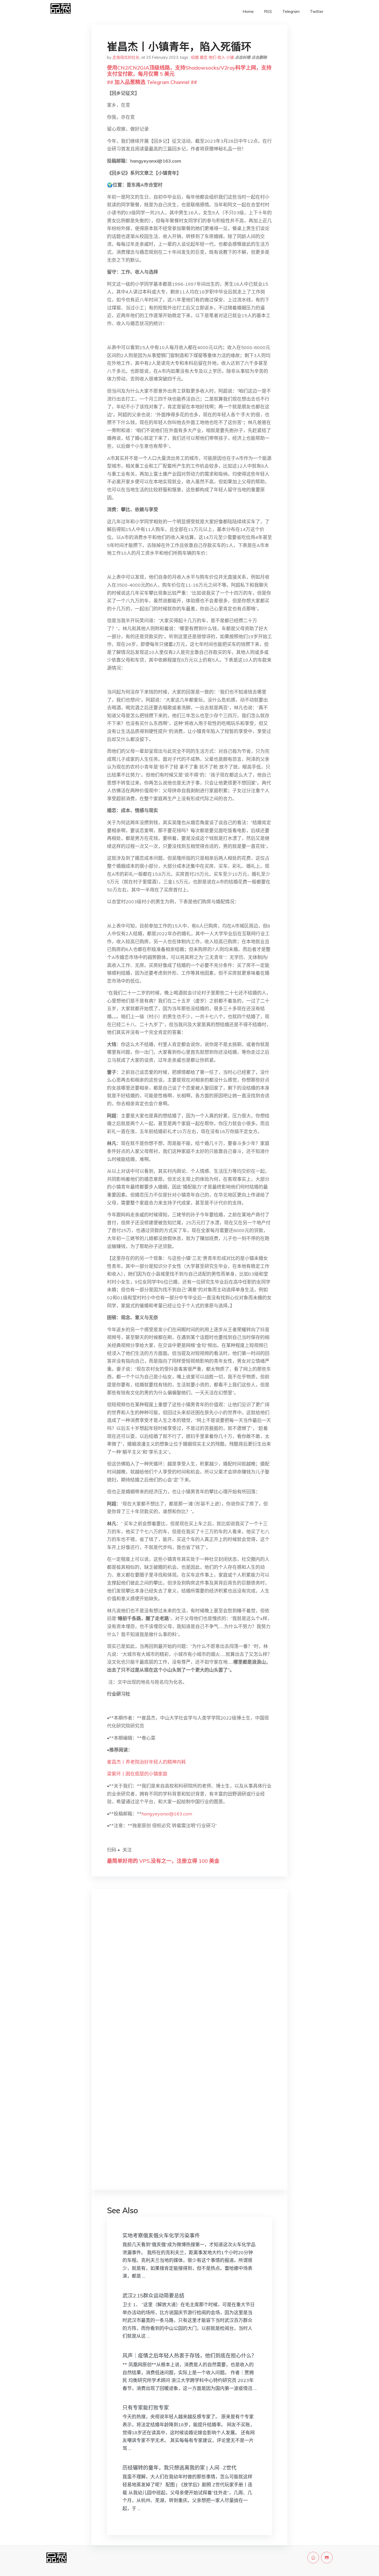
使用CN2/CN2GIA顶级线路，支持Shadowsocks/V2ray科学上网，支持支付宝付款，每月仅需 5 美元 (189, 71)
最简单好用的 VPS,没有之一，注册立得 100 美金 (163, 1861)
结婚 (195, 57)
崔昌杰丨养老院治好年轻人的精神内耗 (146, 1762)
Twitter (317, 11)
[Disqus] (190, 1975)
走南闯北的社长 (126, 57)
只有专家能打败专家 (146, 2408)
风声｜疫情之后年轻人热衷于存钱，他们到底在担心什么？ (190, 2356)
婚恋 (204, 57)
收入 (221, 57)
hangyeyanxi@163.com (167, 1814)
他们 (212, 57)
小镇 (230, 57)
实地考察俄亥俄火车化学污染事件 (161, 2236)
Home (248, 11)
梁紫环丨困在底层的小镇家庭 (137, 1774)
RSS (268, 11)
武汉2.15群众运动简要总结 (153, 2296)
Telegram (291, 11)
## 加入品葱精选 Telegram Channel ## (152, 82)
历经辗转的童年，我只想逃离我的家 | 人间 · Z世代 (179, 2468)
